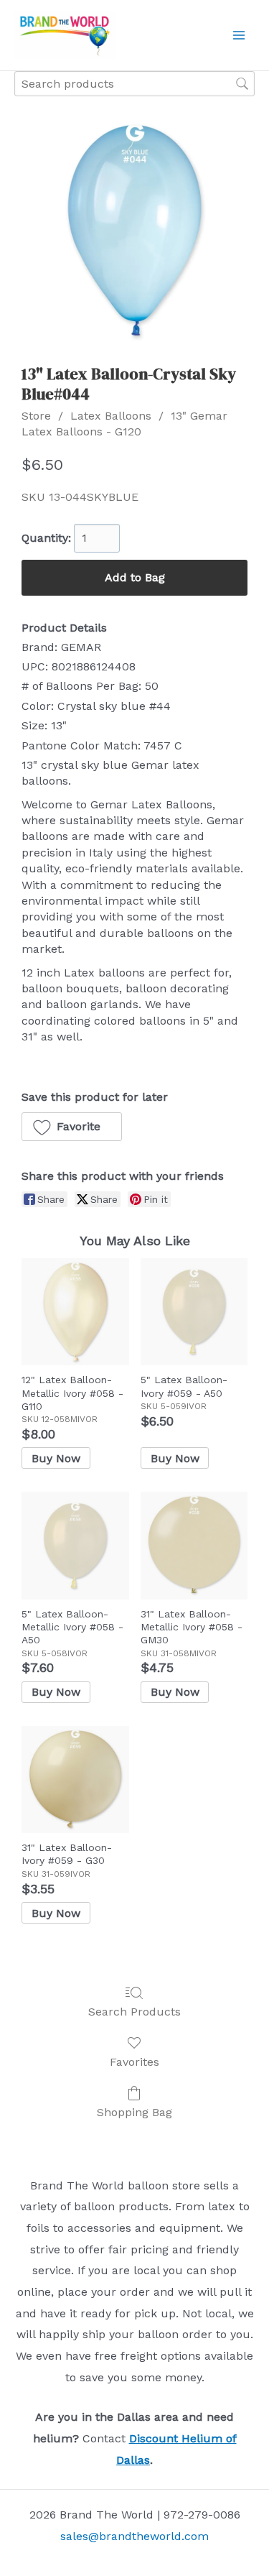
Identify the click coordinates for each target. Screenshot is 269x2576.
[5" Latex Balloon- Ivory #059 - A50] (194, 1312)
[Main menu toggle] (239, 35)
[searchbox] (134, 84)
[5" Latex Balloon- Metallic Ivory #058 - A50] (75, 1545)
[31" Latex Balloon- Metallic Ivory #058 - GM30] (194, 1545)
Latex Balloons (111, 416)
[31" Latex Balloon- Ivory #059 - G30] (75, 1779)
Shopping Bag (134, 2112)
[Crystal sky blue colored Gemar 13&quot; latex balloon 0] (134, 229)
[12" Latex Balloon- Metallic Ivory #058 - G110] (75, 1312)
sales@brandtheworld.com (134, 2536)
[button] (72, 1127)
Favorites (134, 2062)
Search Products (134, 2012)
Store (36, 416)
